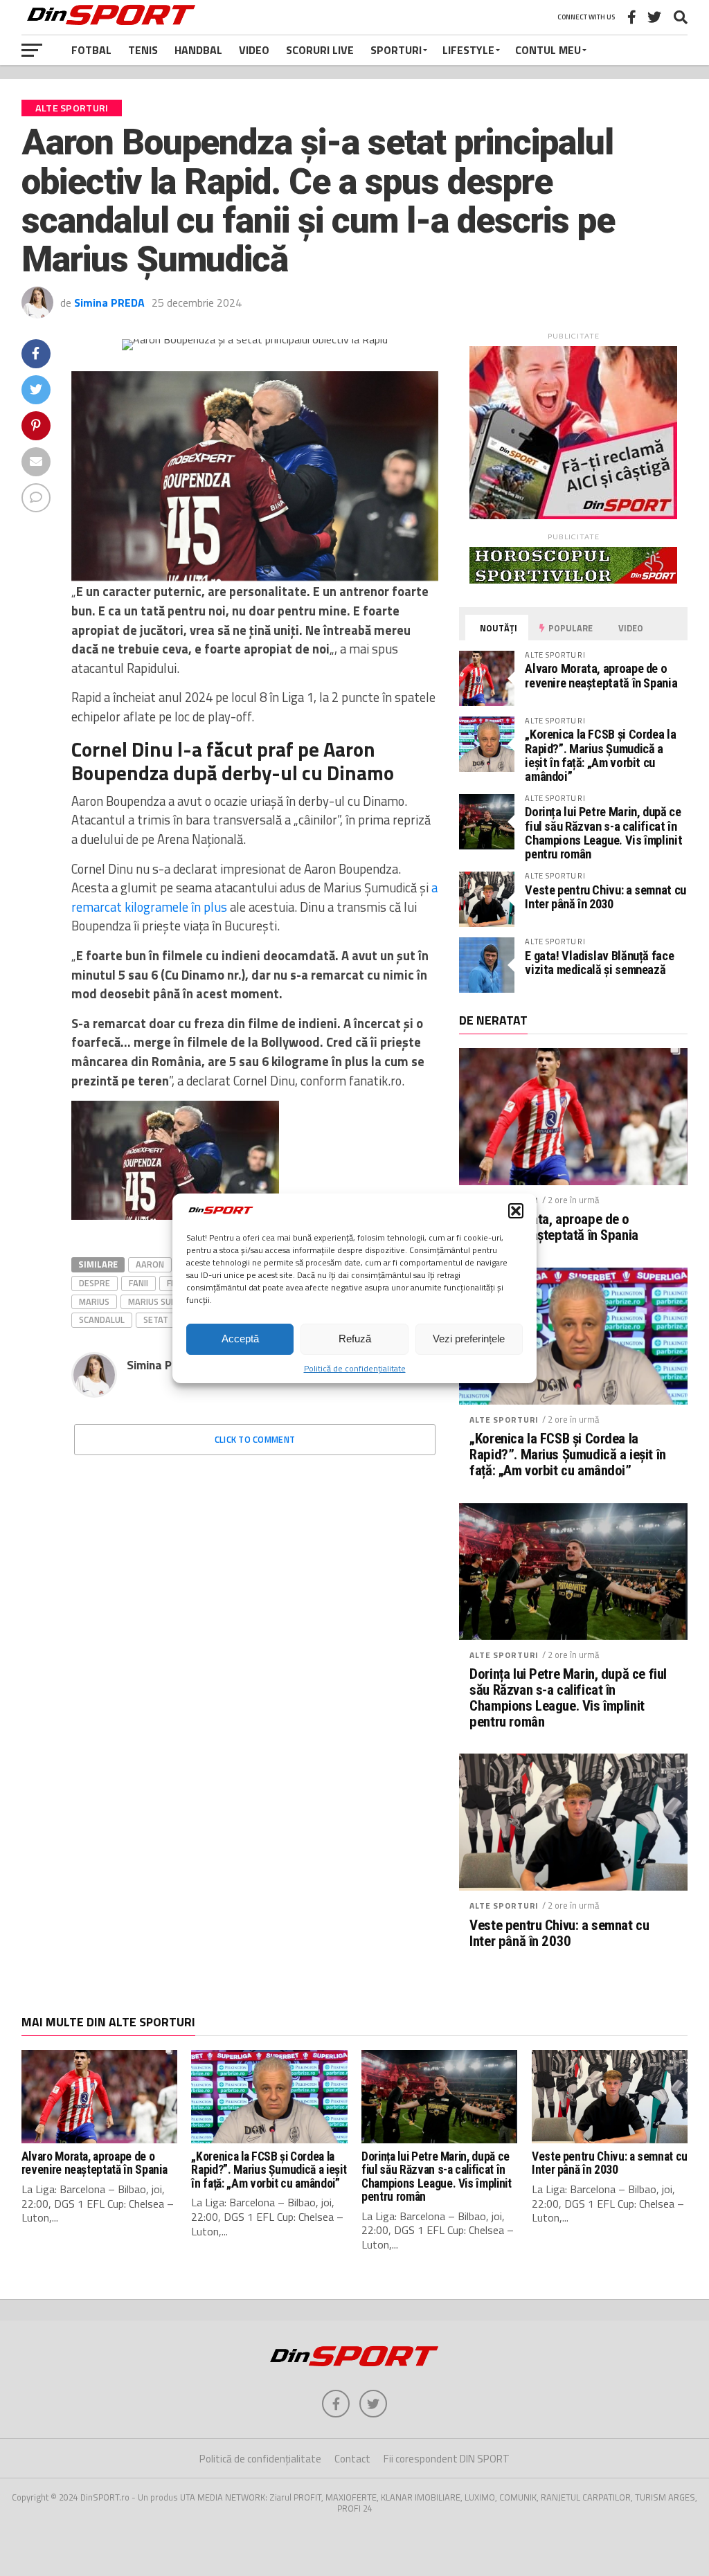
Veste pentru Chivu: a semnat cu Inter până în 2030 (605, 897)
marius (94, 1301)
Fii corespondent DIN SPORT (447, 2459)
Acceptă (240, 1339)
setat (156, 1319)
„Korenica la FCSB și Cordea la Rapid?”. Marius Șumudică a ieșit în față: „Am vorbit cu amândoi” (600, 755)
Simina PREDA (109, 303)
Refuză (355, 1339)
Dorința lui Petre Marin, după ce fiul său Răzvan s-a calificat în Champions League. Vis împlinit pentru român (603, 833)
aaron (150, 1264)
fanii (138, 1283)
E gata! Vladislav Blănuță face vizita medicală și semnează (599, 963)
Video (254, 50)
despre (95, 1283)
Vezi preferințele (469, 1339)
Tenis (143, 50)
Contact (352, 2459)
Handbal (198, 50)
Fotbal (91, 50)
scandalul (102, 1319)
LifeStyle (468, 50)
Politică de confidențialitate (355, 1368)
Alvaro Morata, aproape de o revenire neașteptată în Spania (601, 675)
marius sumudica (165, 1301)
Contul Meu (548, 50)
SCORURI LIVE (320, 50)
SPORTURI (396, 50)
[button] (516, 1211)
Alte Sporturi (504, 1420)
